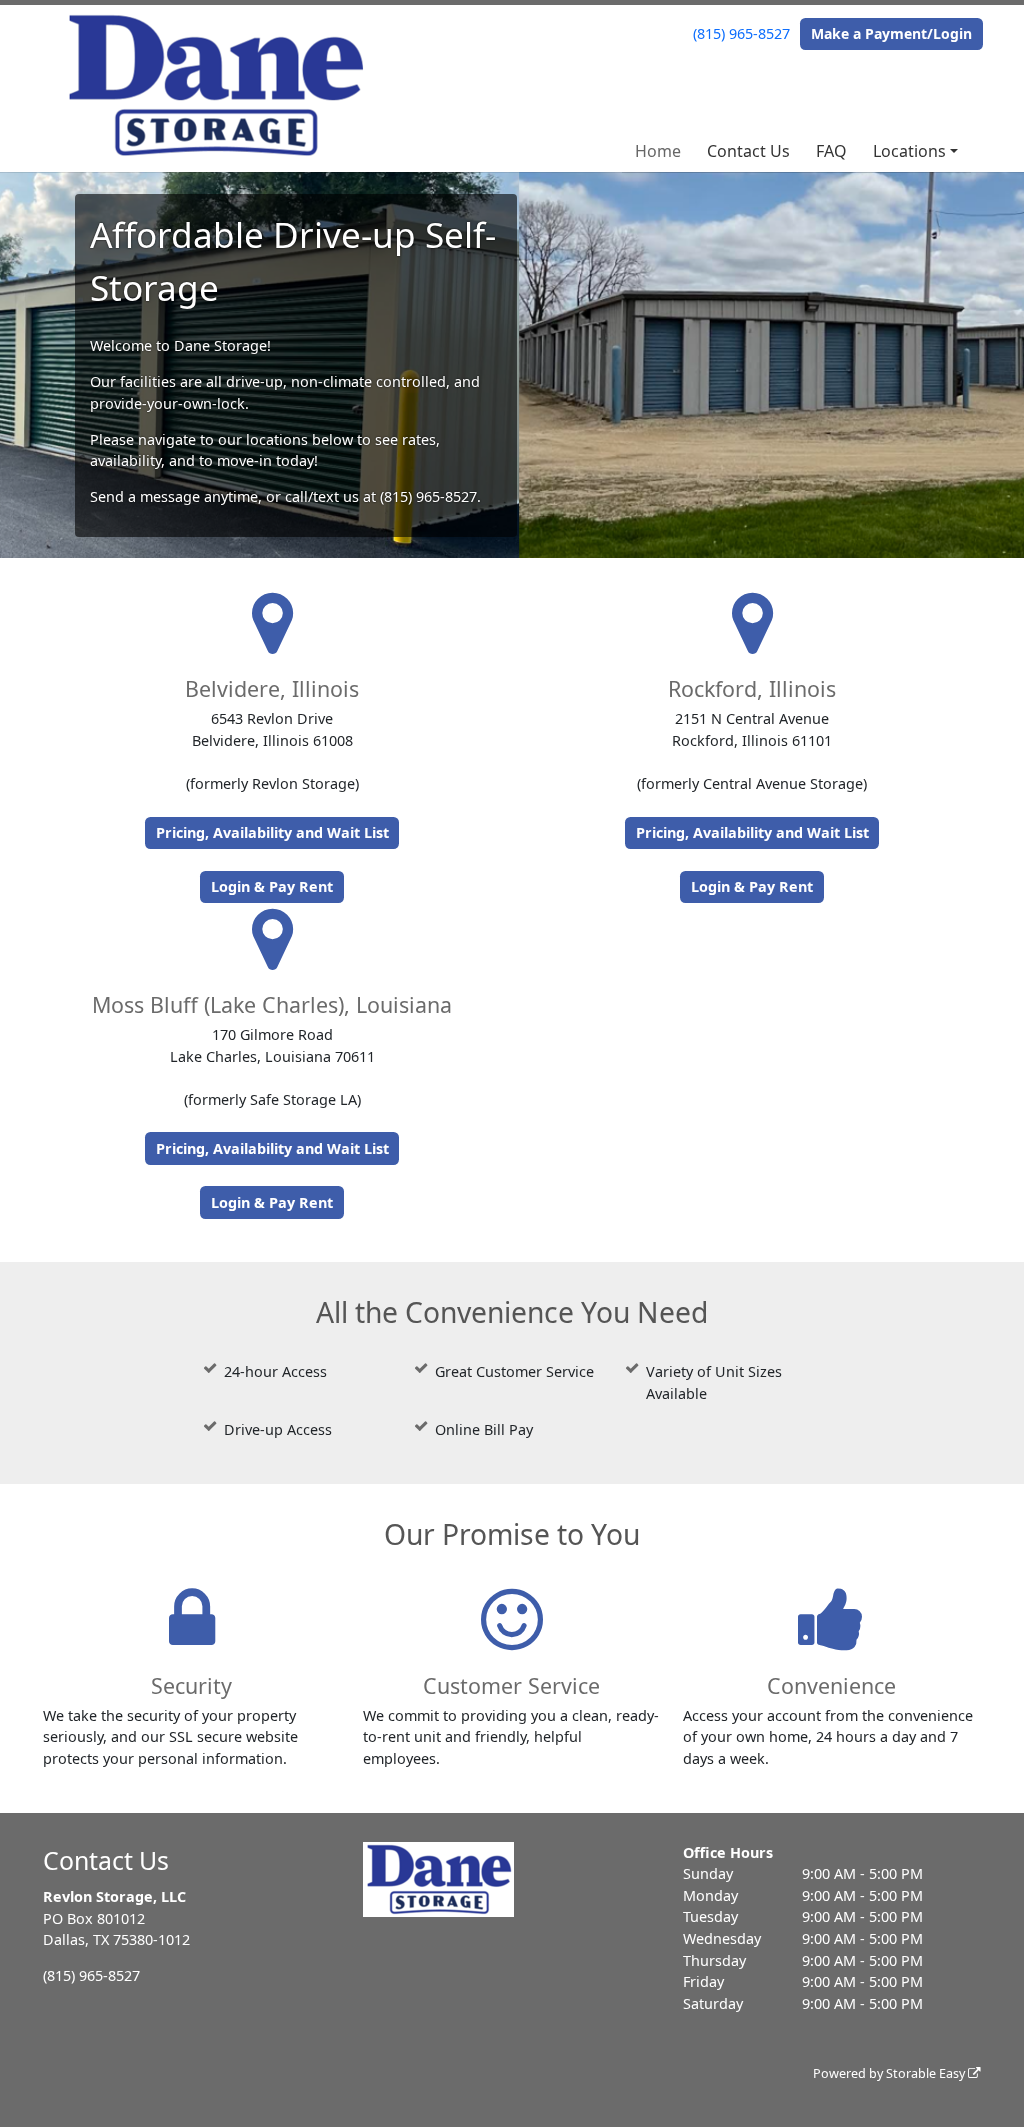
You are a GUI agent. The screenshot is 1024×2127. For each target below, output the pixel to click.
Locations (909, 151)
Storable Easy (927, 2073)
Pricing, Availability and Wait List (272, 832)
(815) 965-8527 (741, 33)
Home (658, 151)
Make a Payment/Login (891, 33)
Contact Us (748, 151)
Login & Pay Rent (272, 886)
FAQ (831, 151)
